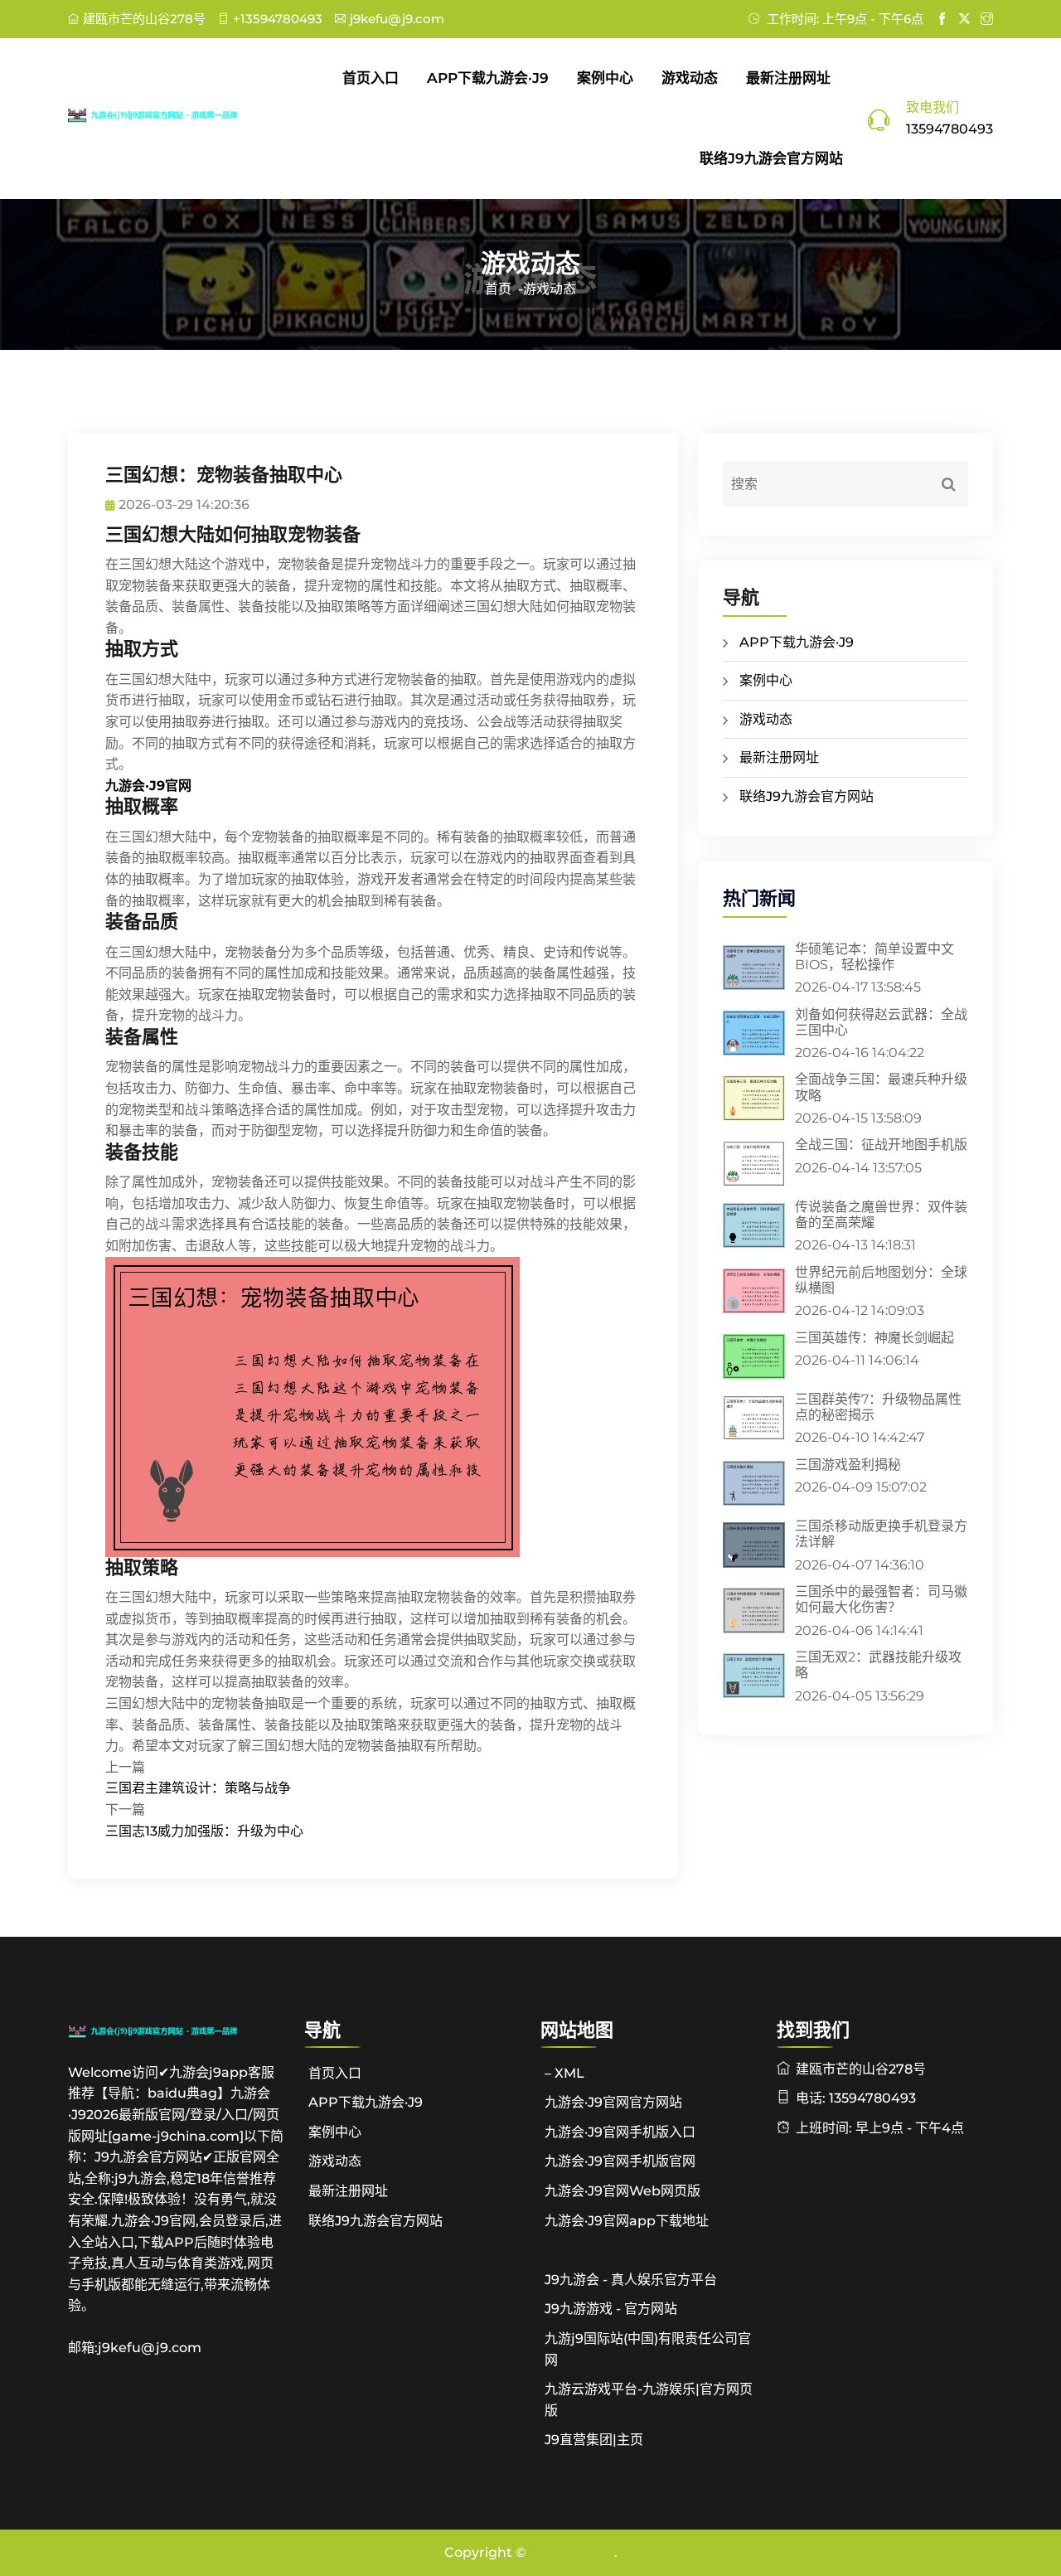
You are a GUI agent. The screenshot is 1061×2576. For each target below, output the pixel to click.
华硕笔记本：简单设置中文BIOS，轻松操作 (874, 957)
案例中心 (605, 78)
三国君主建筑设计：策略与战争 (198, 1788)
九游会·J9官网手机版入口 (620, 2132)
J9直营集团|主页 (594, 2440)
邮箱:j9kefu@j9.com (135, 2348)
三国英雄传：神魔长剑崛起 (874, 1338)
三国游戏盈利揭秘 (848, 1465)
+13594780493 (278, 19)
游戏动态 (690, 78)
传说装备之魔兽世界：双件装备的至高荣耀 (881, 1215)
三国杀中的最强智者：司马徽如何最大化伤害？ (881, 1599)
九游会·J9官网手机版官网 (620, 2161)
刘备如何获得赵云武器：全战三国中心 (881, 1022)
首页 (498, 289)
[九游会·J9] (176, 114)
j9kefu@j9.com (397, 19)
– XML (564, 2073)
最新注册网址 (788, 78)
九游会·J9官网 (572, 2552)
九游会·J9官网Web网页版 (623, 2191)
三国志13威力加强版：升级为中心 (204, 1831)
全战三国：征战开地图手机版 (881, 1145)
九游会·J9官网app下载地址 (627, 2221)
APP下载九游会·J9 (488, 78)
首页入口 (371, 78)
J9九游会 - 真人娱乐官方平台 (631, 2280)
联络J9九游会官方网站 (771, 158)
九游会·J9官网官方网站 (613, 2102)
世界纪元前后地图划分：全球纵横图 (881, 1280)
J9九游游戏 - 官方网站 (611, 2309)
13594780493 (950, 129)
